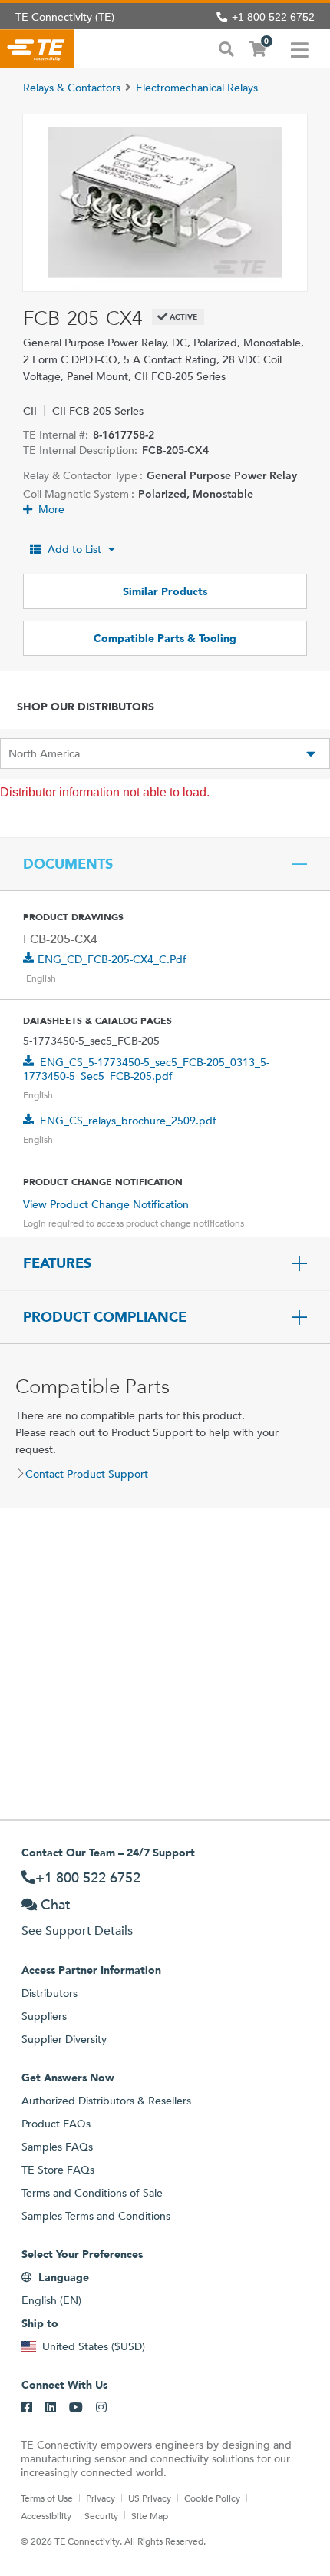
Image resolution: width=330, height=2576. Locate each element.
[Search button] (226, 48)
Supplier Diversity (64, 2039)
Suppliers (44, 2016)
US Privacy (150, 2498)
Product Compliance (105, 1317)
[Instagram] (101, 2408)
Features (57, 1263)
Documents (68, 864)
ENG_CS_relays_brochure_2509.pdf (128, 1121)
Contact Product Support (87, 1474)
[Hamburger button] (300, 48)
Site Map (150, 2515)
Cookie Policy (212, 2498)
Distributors (49, 1993)
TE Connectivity (37, 48)
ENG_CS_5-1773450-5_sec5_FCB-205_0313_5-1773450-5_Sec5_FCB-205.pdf (146, 1069)
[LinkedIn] (51, 2408)
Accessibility (46, 2515)
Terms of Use (47, 2498)
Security (101, 2515)
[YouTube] (76, 2408)
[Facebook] (27, 2408)
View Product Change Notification (106, 1204)
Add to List (74, 549)
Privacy (101, 2498)
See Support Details (77, 1930)
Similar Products (165, 591)
